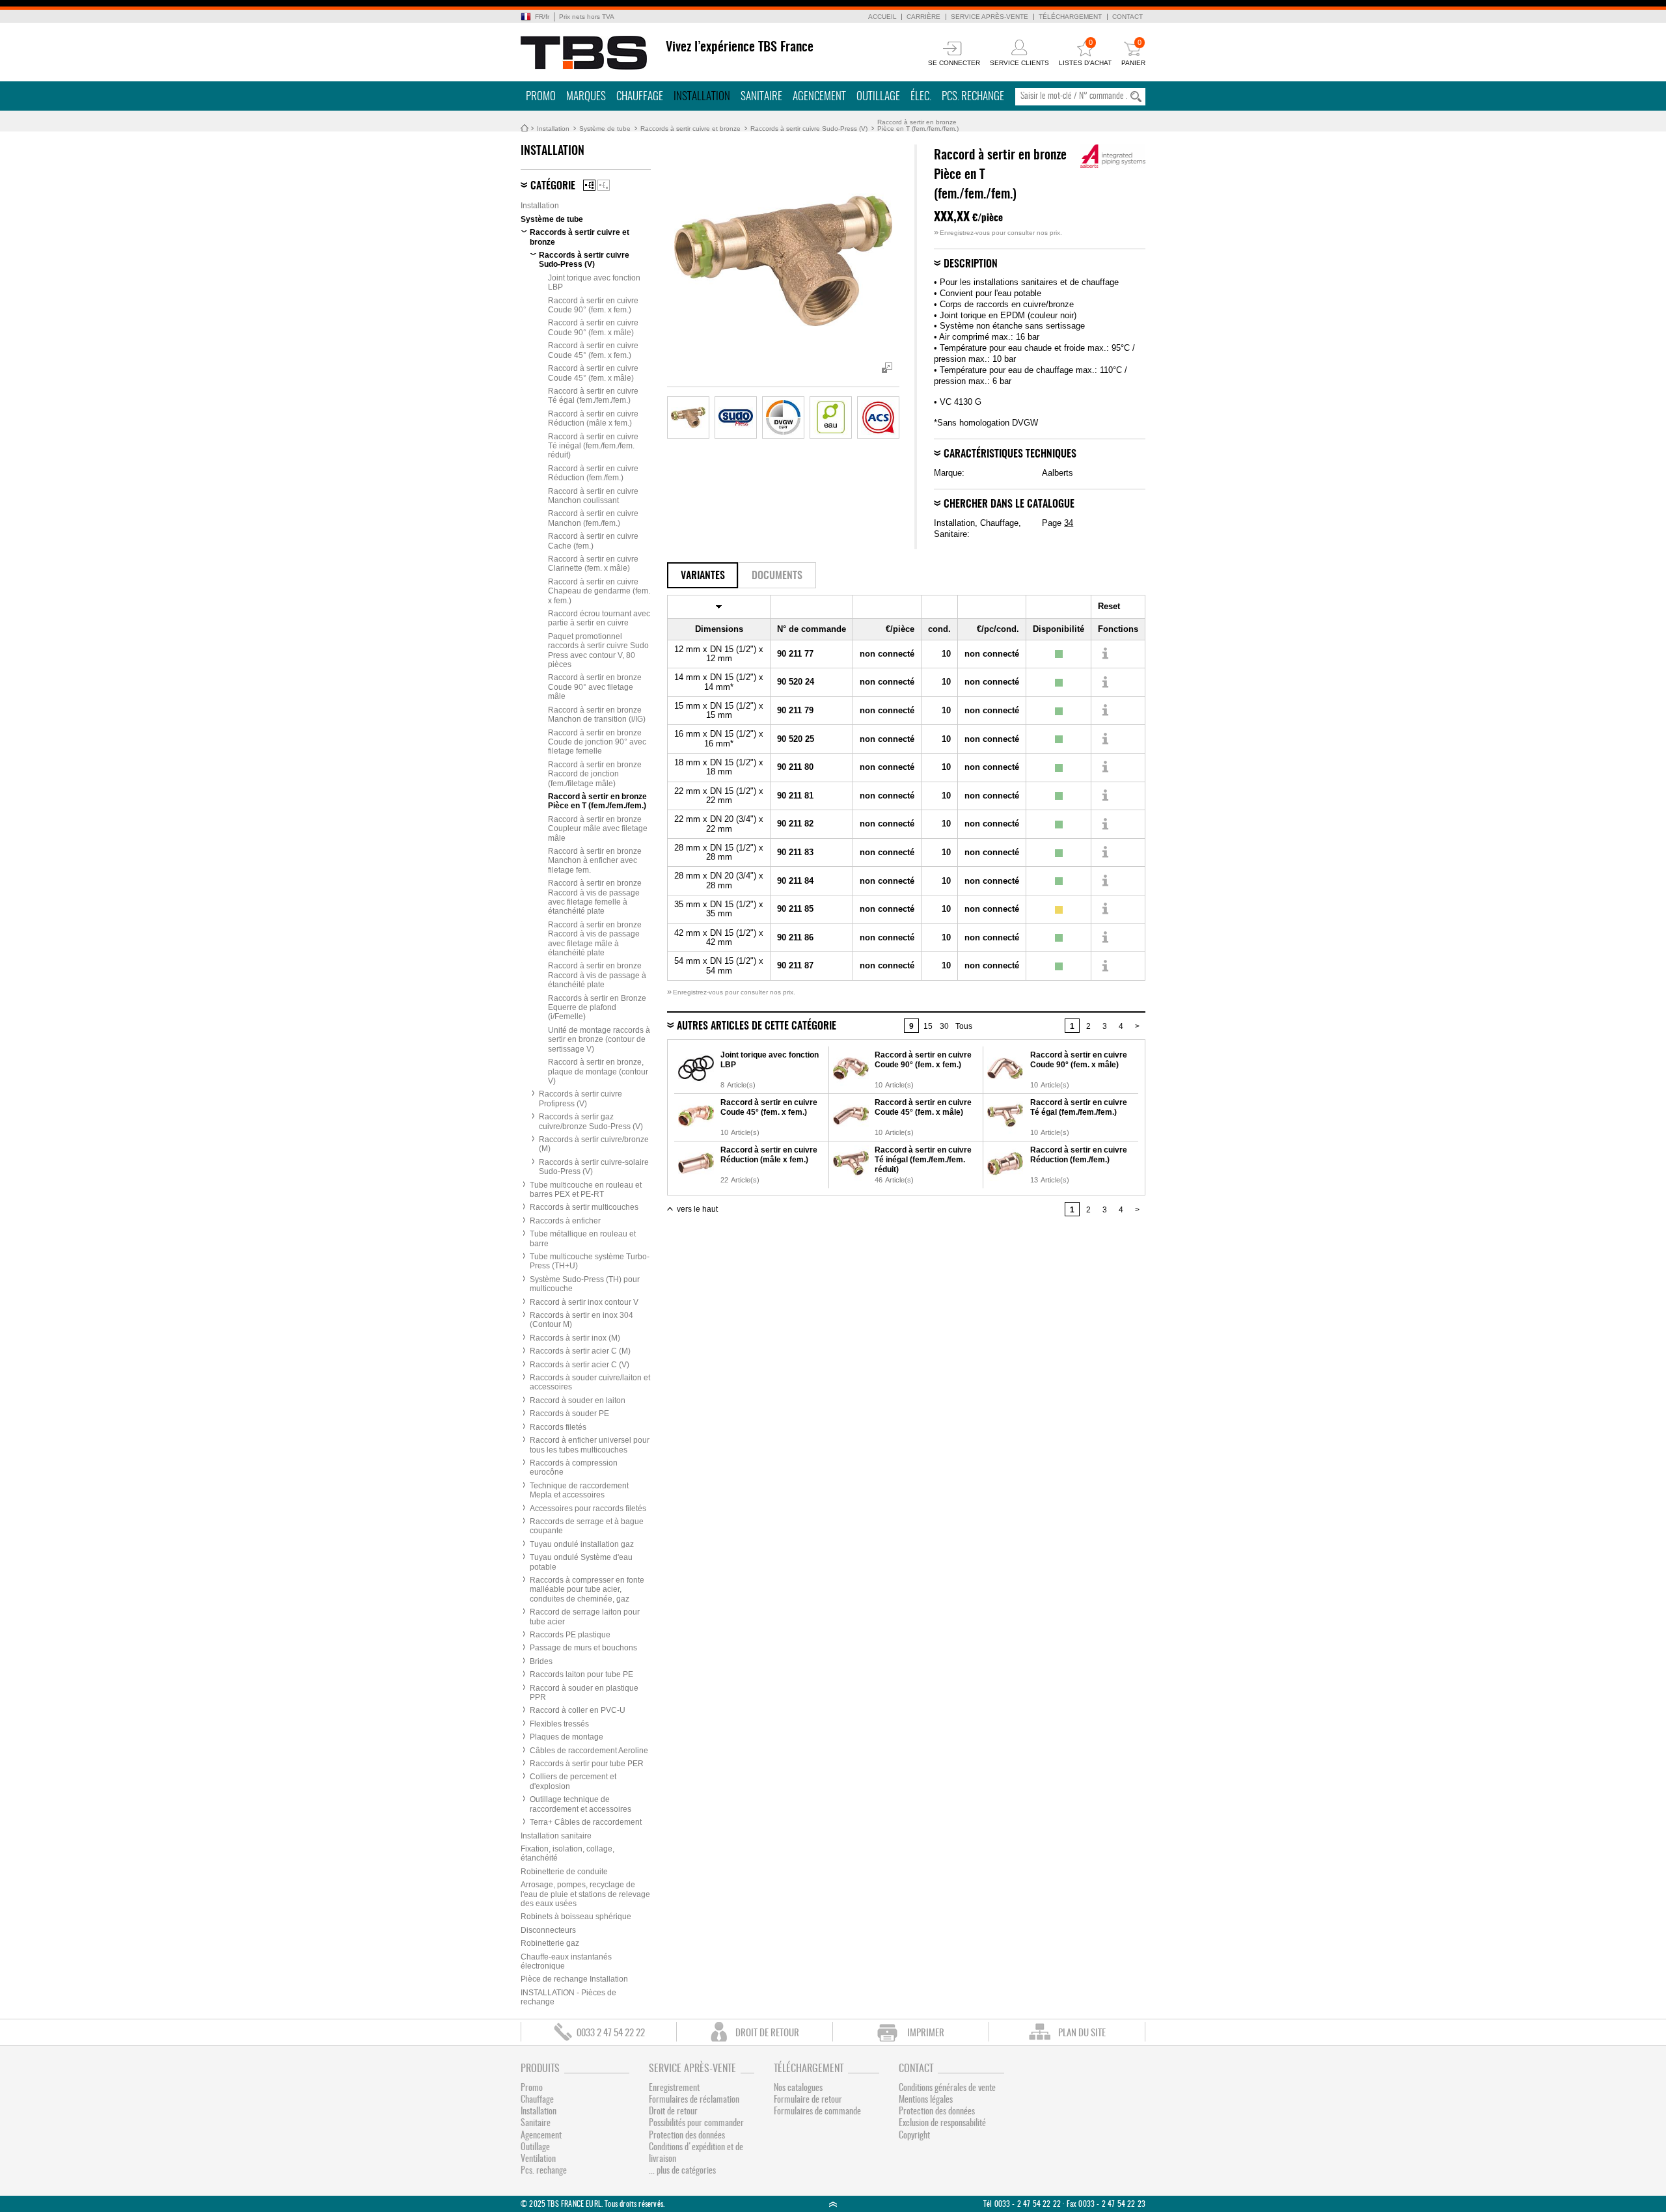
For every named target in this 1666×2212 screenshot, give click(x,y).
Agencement (819, 97)
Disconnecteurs (548, 1930)
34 (1069, 523)
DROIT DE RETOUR (767, 2033)
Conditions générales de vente (947, 2088)
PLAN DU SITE (1082, 2033)
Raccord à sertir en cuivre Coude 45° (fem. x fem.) (593, 350)
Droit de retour (673, 2112)
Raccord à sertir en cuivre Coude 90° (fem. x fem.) (593, 305)
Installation (702, 97)
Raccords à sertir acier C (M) (580, 1351)
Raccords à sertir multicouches (584, 1207)
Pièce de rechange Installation (574, 1979)
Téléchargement (1070, 17)
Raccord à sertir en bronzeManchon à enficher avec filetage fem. (595, 861)
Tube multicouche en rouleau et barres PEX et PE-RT (586, 1190)
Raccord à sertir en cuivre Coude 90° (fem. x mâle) (593, 327)
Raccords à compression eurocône (574, 1468)
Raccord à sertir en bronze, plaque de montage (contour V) (598, 1072)
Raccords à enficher (565, 1221)
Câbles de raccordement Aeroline (589, 1751)
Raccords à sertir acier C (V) (580, 1365)
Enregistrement (674, 2088)
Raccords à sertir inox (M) (575, 1338)
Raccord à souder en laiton (578, 1400)
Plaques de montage (567, 1737)
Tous (964, 1026)
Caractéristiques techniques (1010, 454)
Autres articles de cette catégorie (757, 1026)
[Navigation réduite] (604, 185)
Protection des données (687, 2136)
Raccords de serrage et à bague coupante (587, 1526)
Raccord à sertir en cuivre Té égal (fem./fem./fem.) (593, 396)
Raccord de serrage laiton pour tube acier (585, 1617)
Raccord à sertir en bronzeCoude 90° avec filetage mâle (595, 687)
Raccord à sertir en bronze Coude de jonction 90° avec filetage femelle (597, 742)
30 (944, 1026)
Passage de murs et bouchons (583, 1648)
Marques (586, 97)
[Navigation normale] (589, 185)
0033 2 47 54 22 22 (611, 2033)
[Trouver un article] (1105, 654)
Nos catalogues (798, 2088)
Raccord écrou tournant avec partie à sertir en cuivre (599, 618)
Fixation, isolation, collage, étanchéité (567, 1853)
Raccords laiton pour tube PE (581, 1674)
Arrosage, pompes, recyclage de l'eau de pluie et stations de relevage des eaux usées (585, 1894)
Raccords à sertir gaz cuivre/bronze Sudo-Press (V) (591, 1121)
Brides (541, 1661)
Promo (541, 97)
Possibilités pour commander (696, 2123)
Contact (1127, 17)
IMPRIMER (926, 2033)
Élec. (921, 97)
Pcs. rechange (973, 97)
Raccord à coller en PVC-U (578, 1710)
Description (971, 264)
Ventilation (538, 2159)
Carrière (923, 17)
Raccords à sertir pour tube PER (587, 1764)
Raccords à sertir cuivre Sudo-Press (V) (809, 129)
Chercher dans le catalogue (1009, 504)
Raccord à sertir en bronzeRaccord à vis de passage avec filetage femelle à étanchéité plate (595, 897)
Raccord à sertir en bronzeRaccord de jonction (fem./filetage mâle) (595, 774)
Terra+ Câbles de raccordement (586, 1822)
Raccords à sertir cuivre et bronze (690, 129)
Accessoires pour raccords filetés (588, 1509)
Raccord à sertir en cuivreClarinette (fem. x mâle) (593, 564)
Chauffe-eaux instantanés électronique (566, 1961)
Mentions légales (926, 2100)
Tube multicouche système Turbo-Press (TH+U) (590, 1261)
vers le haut (697, 1209)
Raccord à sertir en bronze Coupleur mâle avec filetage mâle (598, 829)
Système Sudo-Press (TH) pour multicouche (585, 1284)
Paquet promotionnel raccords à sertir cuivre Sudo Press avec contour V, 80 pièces (598, 650)
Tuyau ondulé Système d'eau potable (581, 1562)
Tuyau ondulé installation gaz (582, 1544)
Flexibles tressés (559, 1724)
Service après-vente (990, 17)
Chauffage (640, 97)
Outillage (878, 97)
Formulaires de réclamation (694, 2100)
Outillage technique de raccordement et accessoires (580, 1804)
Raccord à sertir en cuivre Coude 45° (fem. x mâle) (593, 373)
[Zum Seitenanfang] (833, 2204)
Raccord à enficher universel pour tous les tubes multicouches (590, 1445)
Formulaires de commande (817, 2112)
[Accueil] (584, 53)
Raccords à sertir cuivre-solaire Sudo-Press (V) (594, 1167)
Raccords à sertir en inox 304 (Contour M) (581, 1320)
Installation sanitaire (556, 1836)
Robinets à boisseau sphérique (576, 1917)
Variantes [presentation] (703, 576)
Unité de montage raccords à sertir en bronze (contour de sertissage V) (599, 1040)
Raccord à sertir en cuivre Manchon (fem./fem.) (593, 518)
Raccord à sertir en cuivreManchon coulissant (593, 496)
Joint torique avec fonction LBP (594, 282)
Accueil (882, 17)
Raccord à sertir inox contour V (584, 1302)
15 (928, 1026)
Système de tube (605, 129)
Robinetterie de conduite (564, 1872)
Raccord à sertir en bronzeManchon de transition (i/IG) (597, 715)
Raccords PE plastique (570, 1635)
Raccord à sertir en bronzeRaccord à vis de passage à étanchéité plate (597, 975)
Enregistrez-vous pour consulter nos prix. (998, 233)
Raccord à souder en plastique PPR (584, 1693)
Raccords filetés (558, 1427)
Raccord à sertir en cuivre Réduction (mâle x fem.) (593, 418)
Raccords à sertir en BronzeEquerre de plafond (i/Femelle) (597, 1008)
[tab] (703, 575)
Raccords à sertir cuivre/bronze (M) (594, 1144)
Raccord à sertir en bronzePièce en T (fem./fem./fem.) (918, 125)
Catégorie (553, 186)
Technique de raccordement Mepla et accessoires (579, 1490)
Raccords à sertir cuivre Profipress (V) (580, 1099)
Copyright (914, 2136)
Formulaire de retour (808, 2100)
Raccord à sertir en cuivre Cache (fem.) (593, 541)
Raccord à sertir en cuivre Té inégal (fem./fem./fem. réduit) (593, 446)
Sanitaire (761, 97)
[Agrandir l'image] (688, 417)
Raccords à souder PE (569, 1413)
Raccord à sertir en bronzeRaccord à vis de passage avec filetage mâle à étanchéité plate (595, 939)
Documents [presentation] (777, 576)
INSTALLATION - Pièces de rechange (568, 1997)
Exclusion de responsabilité (942, 2123)
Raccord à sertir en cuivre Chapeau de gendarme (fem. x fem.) (599, 591)
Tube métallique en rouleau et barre (583, 1238)
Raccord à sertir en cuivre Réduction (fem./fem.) (593, 473)
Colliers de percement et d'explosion (573, 1781)
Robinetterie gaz (550, 1943)
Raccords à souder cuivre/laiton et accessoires (590, 1382)
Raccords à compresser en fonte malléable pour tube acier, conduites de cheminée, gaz (587, 1590)
